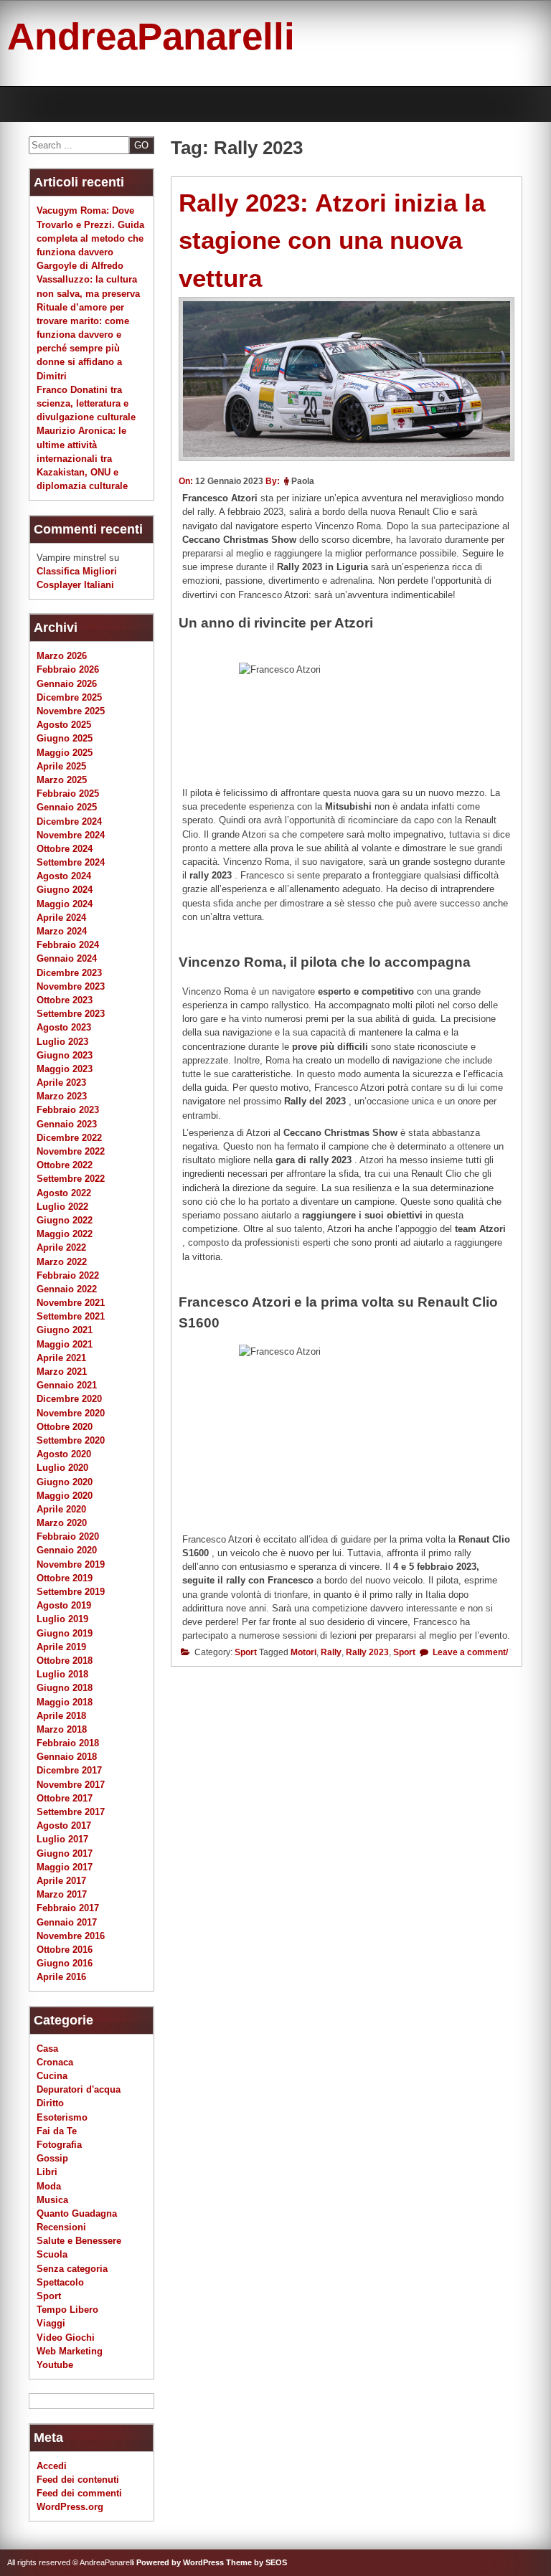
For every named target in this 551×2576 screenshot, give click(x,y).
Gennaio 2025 (67, 807)
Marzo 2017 (62, 1894)
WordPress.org (70, 2507)
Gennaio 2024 (67, 958)
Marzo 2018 (62, 1729)
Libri (47, 2172)
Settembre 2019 (71, 1592)
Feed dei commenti (79, 2493)
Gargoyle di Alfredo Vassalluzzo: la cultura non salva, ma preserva (88, 279)
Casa (47, 2049)
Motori (303, 1652)
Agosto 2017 (64, 1826)
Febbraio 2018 (68, 1743)
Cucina (52, 2076)
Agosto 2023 (64, 1027)
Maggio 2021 (65, 1344)
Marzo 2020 (62, 1523)
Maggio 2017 (65, 1867)
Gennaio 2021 (67, 1385)
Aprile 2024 (61, 918)
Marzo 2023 (62, 1096)
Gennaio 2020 (67, 1550)
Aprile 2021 (61, 1358)
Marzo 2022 (62, 1262)
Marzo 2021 (62, 1372)
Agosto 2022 (64, 1193)
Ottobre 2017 (65, 1798)
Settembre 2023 (71, 1014)
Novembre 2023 (71, 986)
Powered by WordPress (180, 2562)
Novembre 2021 (71, 1303)
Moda (49, 2186)
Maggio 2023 (65, 1069)
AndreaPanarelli (151, 36)
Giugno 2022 (65, 1220)
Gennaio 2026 (67, 684)
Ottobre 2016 (65, 1950)
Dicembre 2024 (69, 821)
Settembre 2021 (71, 1316)
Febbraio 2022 (68, 1275)
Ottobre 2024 (65, 849)
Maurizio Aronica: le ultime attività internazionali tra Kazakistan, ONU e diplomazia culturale (82, 458)
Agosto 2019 (64, 1605)
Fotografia (59, 2145)
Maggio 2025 (65, 753)
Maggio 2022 (65, 1234)
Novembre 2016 (71, 1936)
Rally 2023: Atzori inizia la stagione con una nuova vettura (332, 240)
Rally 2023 (367, 1652)
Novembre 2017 (71, 1785)
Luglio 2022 (62, 1207)
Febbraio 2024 (68, 945)
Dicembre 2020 (69, 1399)
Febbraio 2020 (68, 1536)
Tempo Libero (67, 2310)
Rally (331, 1652)
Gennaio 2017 (67, 1922)
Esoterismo (62, 2117)
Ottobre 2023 (65, 1000)
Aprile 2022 (61, 1247)
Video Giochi (66, 2338)
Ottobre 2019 (65, 1578)
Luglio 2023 (62, 1042)
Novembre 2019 (71, 1564)
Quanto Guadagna (77, 2213)
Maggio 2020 (65, 1496)
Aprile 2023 (61, 1083)
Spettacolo (60, 2282)
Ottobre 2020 (65, 1427)
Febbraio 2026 (68, 669)
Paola (303, 481)
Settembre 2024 (71, 862)
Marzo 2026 (62, 656)
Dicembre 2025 (69, 697)
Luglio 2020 (62, 1468)
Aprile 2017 (61, 1881)
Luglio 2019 (62, 1619)
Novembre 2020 (71, 1413)
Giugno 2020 (65, 1482)
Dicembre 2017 (69, 1770)
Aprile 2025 (61, 766)
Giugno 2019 (65, 1633)
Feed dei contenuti (78, 2480)
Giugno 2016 (65, 1963)
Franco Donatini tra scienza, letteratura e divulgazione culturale (86, 403)
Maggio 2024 (65, 904)
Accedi (52, 2466)
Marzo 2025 (62, 780)
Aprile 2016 (61, 1977)
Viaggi (51, 2323)
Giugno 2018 (65, 1688)
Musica (52, 2200)
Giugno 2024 (65, 890)
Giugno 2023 (65, 1055)
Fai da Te (57, 2131)
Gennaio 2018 (67, 1757)
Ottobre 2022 (65, 1165)
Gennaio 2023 (67, 1124)
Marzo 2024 (62, 931)
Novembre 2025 (71, 711)
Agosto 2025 (64, 725)
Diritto (50, 2103)
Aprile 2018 (61, 1716)
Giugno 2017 (65, 1853)
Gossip (52, 2158)
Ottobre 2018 (65, 1661)
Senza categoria (72, 2269)
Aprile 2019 (61, 1647)
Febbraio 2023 (68, 1110)
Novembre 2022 (71, 1151)
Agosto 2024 (64, 876)
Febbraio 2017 (68, 1908)
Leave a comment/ (469, 1652)
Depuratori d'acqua (79, 2089)
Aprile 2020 (61, 1509)
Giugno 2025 (65, 738)
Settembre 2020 (71, 1440)
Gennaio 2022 (67, 1289)
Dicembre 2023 (69, 973)
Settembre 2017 (71, 1812)
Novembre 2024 (71, 835)
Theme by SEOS (256, 2562)
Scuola (52, 2254)
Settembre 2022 (71, 1179)
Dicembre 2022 (69, 1138)
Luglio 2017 (62, 1839)
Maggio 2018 (65, 1702)
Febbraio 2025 (68, 794)
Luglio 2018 (62, 1674)
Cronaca (55, 2062)
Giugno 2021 (65, 1330)
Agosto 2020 (64, 1454)
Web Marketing (70, 2351)
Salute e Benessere (79, 2241)
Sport (246, 1652)
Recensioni (61, 2227)
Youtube (55, 2365)
